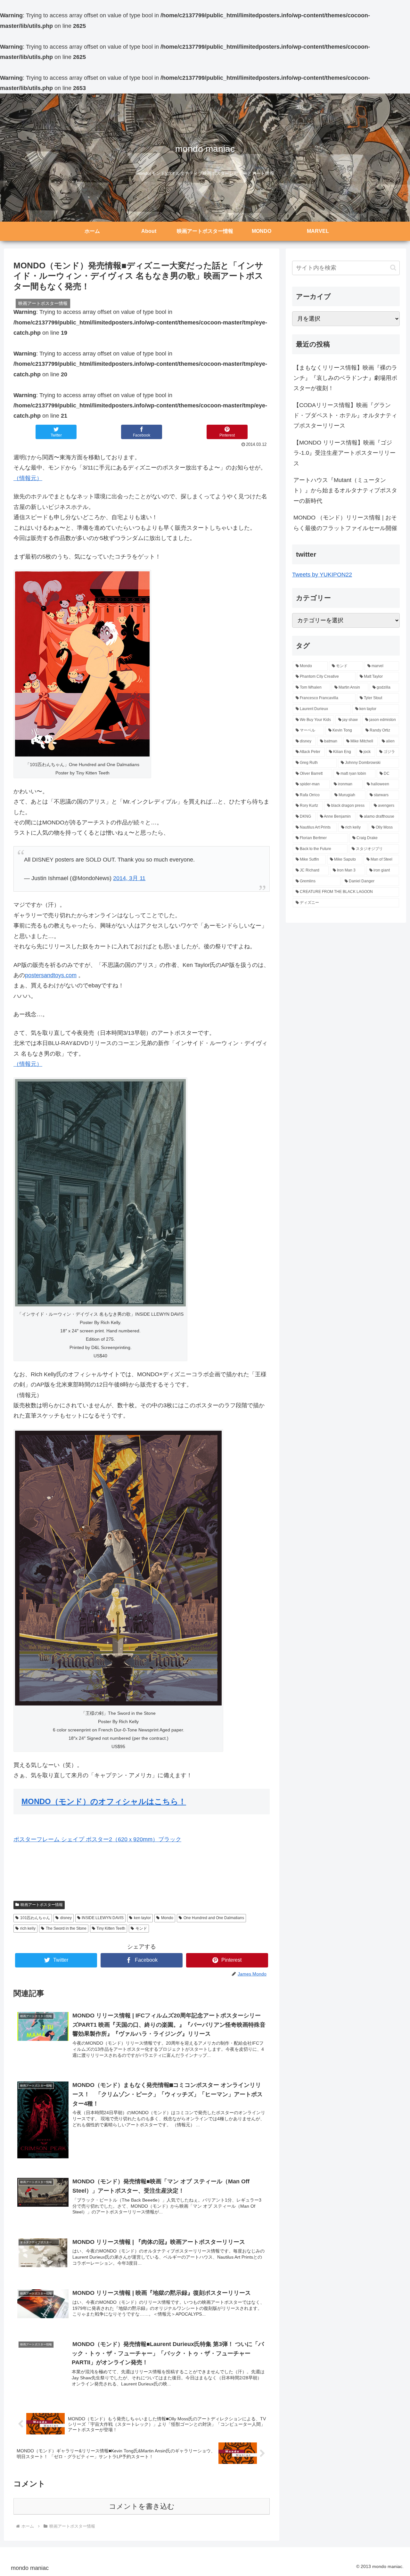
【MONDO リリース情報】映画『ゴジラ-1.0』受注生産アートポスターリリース (344, 453)
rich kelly (28, 1928)
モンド (141, 1928)
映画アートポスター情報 (42, 1905)
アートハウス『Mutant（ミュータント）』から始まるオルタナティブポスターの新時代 (345, 491)
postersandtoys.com (51, 975)
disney (66, 1918)
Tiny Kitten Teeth (111, 1928)
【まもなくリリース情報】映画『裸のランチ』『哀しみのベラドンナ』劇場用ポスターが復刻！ (345, 378)
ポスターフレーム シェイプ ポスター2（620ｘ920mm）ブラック (97, 1839)
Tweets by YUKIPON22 (322, 575)
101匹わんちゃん (35, 1918)
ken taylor (142, 1918)
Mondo (167, 1918)
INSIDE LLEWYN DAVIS (103, 1918)
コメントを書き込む (142, 2506)
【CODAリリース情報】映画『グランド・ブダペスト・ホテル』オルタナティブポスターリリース (345, 416)
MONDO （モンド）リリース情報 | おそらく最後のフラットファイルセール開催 (345, 523)
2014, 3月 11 (129, 878)
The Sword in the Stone (66, 1928)
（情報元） (28, 478)
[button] (393, 268)
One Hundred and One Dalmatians (214, 1918)
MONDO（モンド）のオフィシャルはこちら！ (104, 1801)
